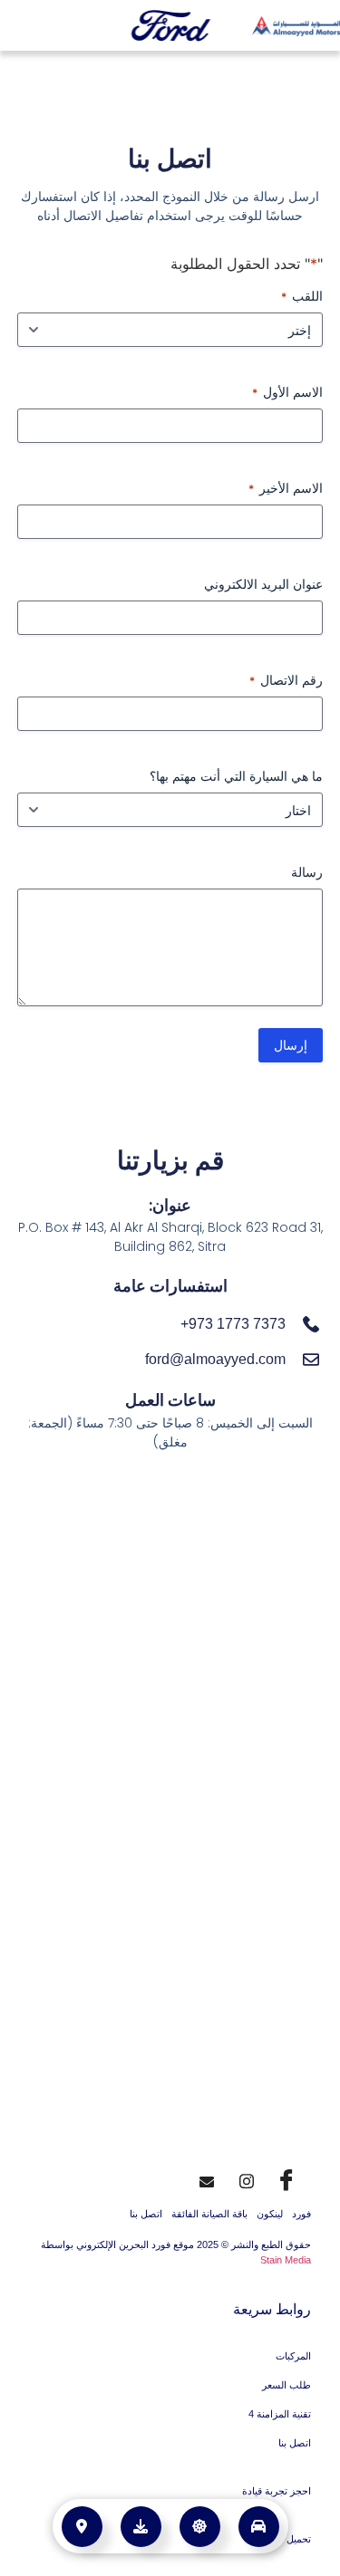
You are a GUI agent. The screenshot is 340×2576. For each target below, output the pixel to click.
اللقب (302, 296)
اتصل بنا (146, 2214)
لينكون (270, 2214)
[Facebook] (287, 2178)
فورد (301, 2214)
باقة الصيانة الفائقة (209, 2214)
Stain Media (286, 2260)
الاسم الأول (287, 392)
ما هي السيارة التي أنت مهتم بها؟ (236, 776)
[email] (207, 2178)
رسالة (307, 872)
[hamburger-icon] (29, 27)
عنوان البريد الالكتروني (263, 584)
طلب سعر (196, 2518)
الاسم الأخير (286, 488)
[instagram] (247, 2178)
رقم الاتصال (286, 680)
